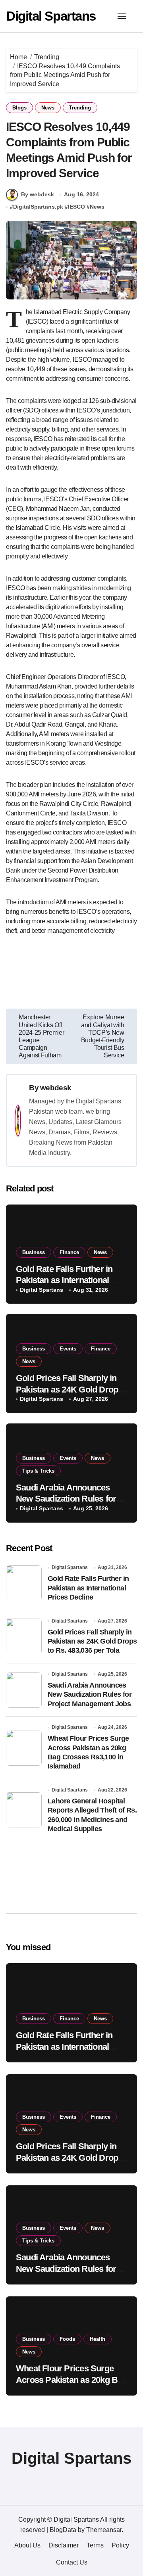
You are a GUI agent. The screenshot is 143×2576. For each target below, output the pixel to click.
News (48, 108)
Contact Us (72, 2562)
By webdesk (38, 194)
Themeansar (104, 2530)
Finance (69, 1252)
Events (68, 1349)
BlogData (63, 2530)
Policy (120, 2545)
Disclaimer (64, 2545)
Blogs (19, 108)
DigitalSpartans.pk (38, 207)
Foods (67, 2339)
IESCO (76, 207)
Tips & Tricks (38, 1471)
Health (98, 2339)
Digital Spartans (51, 16)
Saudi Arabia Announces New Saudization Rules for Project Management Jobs (66, 1499)
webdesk (56, 1088)
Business (34, 1252)
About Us (27, 2545)
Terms (95, 2545)
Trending (80, 108)
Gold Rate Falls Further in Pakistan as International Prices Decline (64, 1280)
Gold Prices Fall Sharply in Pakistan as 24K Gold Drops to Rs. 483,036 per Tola (69, 1389)
